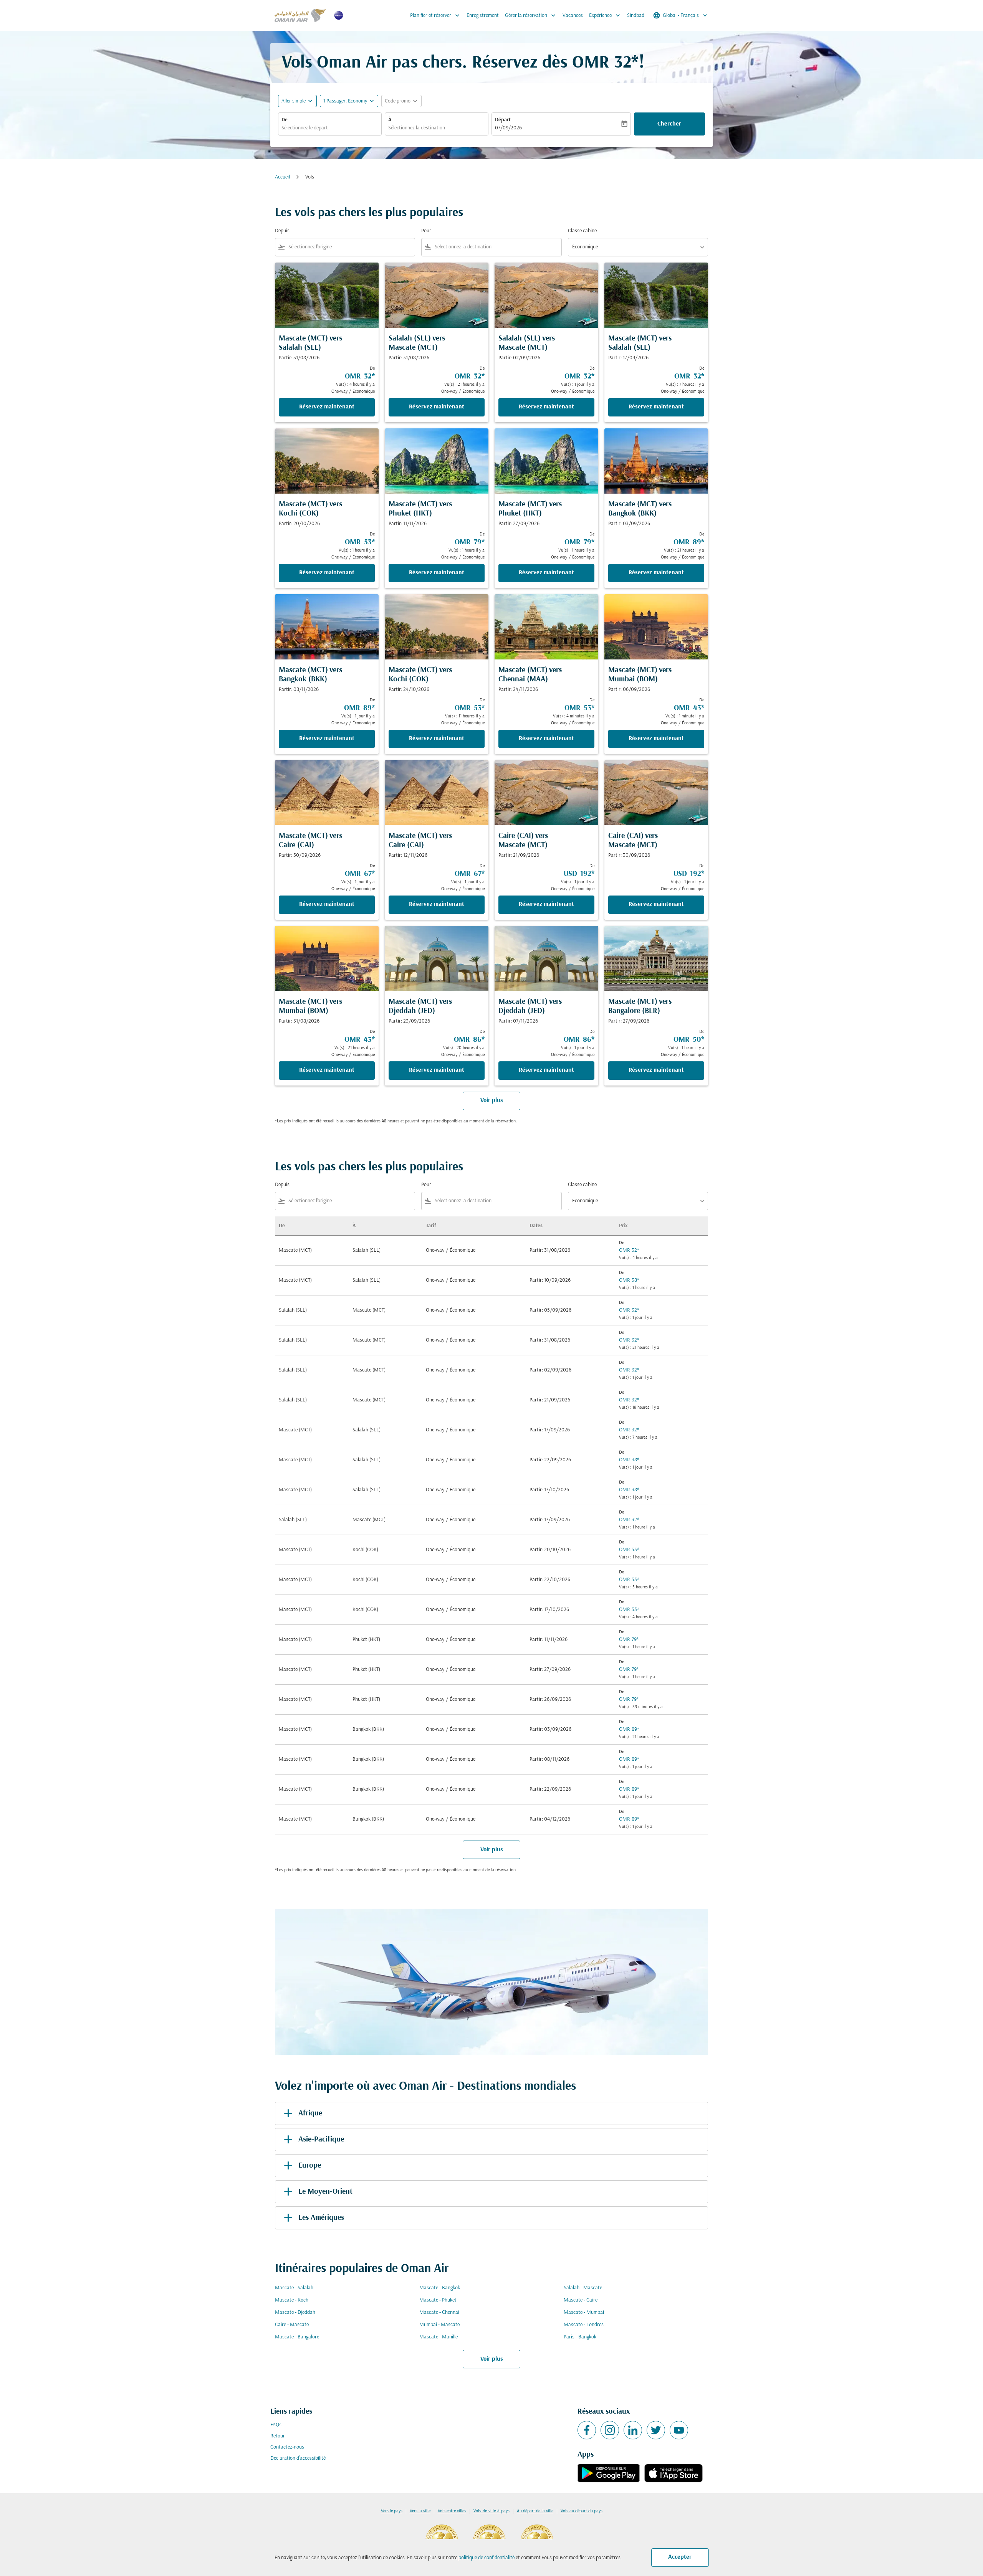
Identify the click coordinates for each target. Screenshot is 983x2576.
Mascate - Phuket (438, 2300)
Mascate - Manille (439, 2337)
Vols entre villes (452, 2511)
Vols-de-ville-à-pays (491, 2511)
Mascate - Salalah (294, 2288)
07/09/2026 (508, 128)
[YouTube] (679, 2430)
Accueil (282, 177)
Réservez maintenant (327, 407)
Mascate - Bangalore (297, 2337)
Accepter (680, 2557)
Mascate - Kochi (292, 2300)
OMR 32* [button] (605, 63)
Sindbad (636, 16)
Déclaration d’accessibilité (298, 2458)
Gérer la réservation (531, 15)
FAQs (276, 2425)
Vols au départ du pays (582, 2511)
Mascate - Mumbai (584, 2312)
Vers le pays (392, 2511)
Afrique (310, 2113)
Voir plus (492, 2359)
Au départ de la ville (535, 2511)
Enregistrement (483, 16)
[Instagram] (610, 2430)
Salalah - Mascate (583, 2288)
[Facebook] (587, 2430)
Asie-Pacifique (321, 2140)
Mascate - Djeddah (295, 2312)
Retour (278, 2436)
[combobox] (330, 128)
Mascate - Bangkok (440, 2288)
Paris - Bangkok (580, 2337)
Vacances (573, 16)
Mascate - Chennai (439, 2312)
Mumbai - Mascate (439, 2325)
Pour (426, 231)
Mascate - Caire (581, 2300)
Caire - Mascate (292, 2325)
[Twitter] (656, 2430)
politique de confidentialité (487, 2558)
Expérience (605, 15)
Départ (503, 120)
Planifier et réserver (436, 15)
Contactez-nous (287, 2447)
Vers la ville (420, 2511)
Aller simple (294, 101)
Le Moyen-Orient (325, 2192)
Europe (310, 2166)
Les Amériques (321, 2218)
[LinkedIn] (633, 2430)
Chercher (669, 124)
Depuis (282, 231)
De (285, 120)
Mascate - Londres (584, 2325)
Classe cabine (582, 231)
